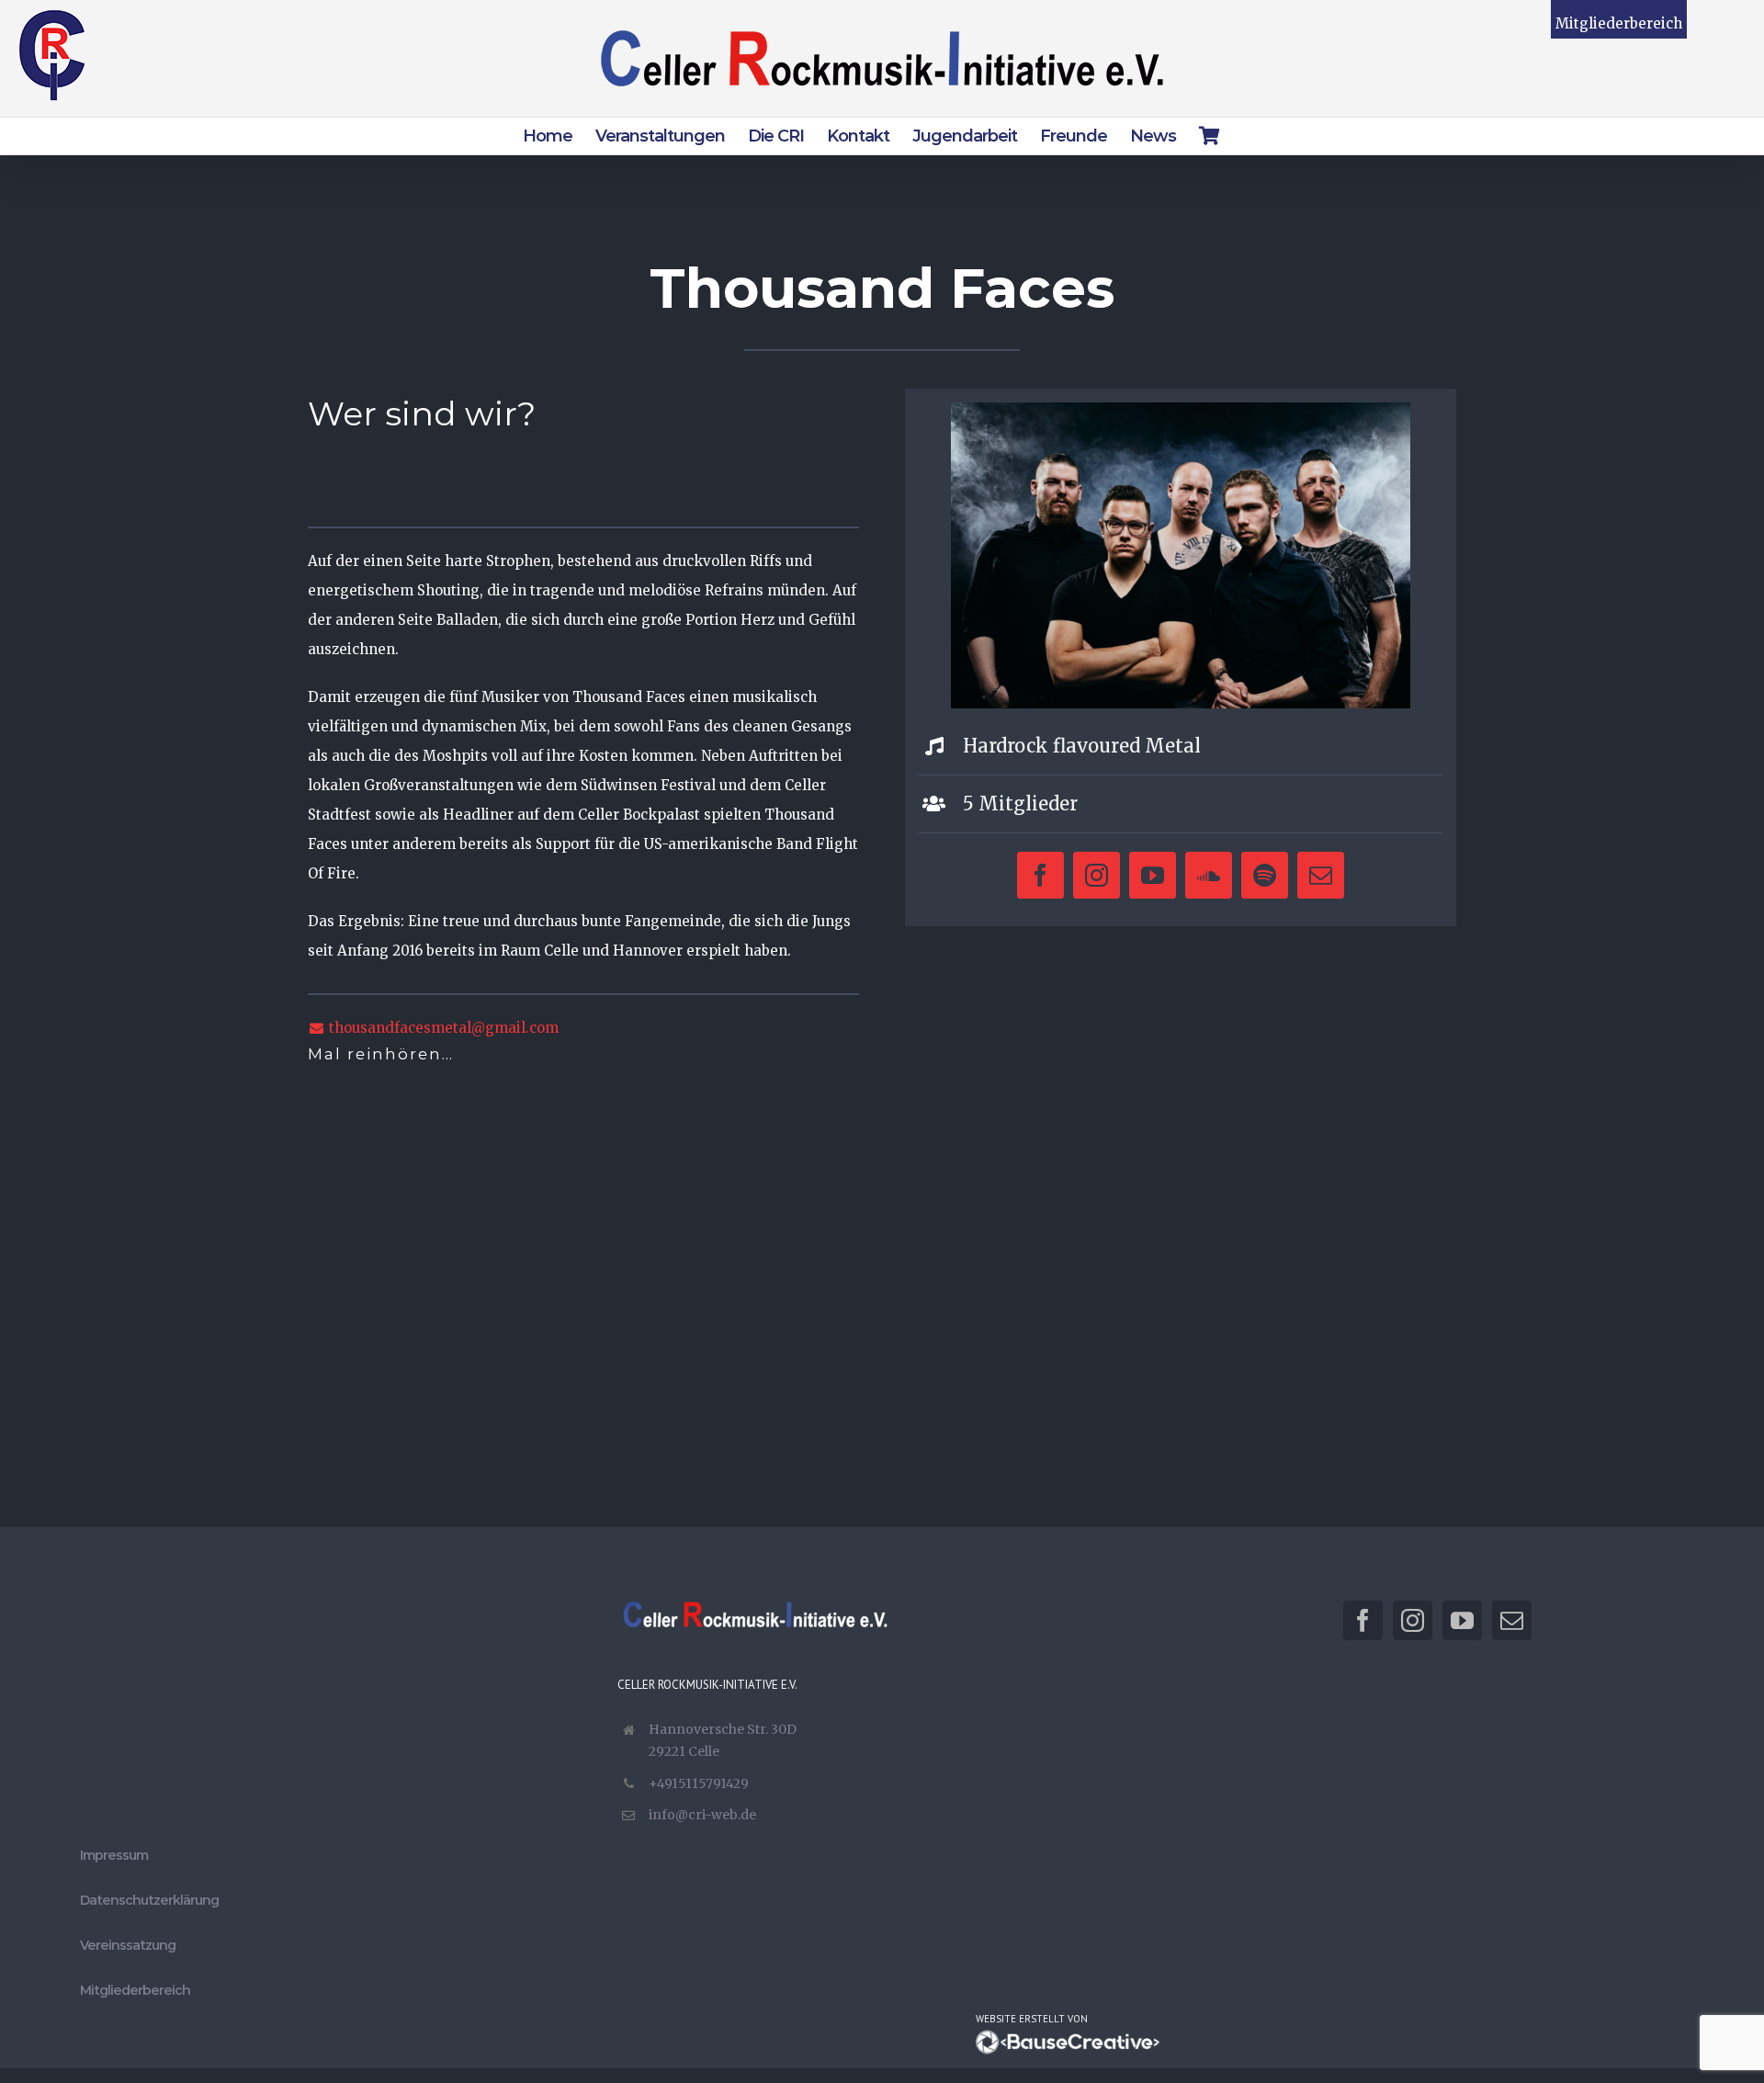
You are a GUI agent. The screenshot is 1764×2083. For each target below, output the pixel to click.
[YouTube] (1462, 1620)
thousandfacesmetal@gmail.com (442, 1028)
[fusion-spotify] (1265, 875)
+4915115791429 (699, 1783)
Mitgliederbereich (1619, 23)
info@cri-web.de (702, 1815)
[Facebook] (1363, 1620)
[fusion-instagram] (1097, 875)
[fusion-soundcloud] (1209, 875)
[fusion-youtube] (1153, 875)
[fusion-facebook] (1040, 875)
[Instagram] (1413, 1620)
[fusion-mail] (1321, 875)
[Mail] (1512, 1620)
